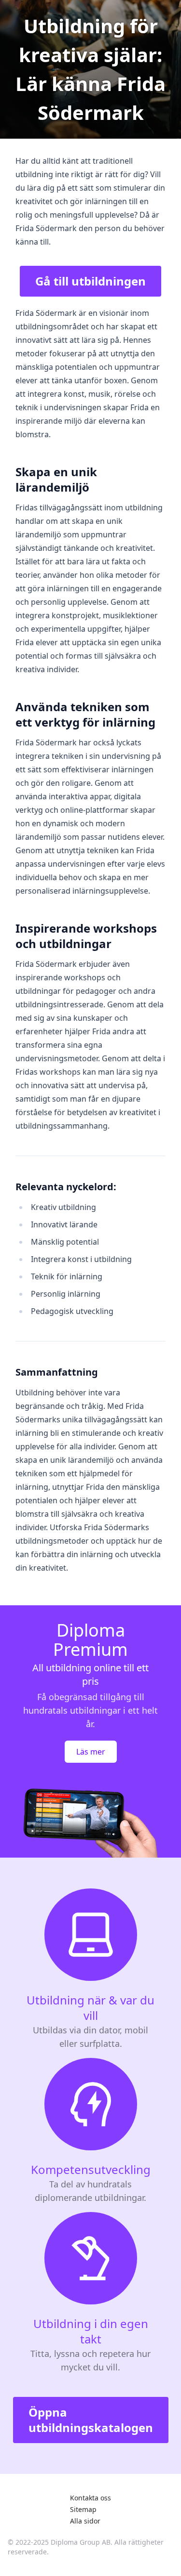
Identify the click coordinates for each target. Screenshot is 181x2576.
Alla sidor (85, 2521)
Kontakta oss (90, 2498)
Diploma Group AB (81, 2542)
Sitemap (83, 2509)
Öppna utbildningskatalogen (91, 2420)
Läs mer (91, 1752)
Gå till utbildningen (90, 281)
